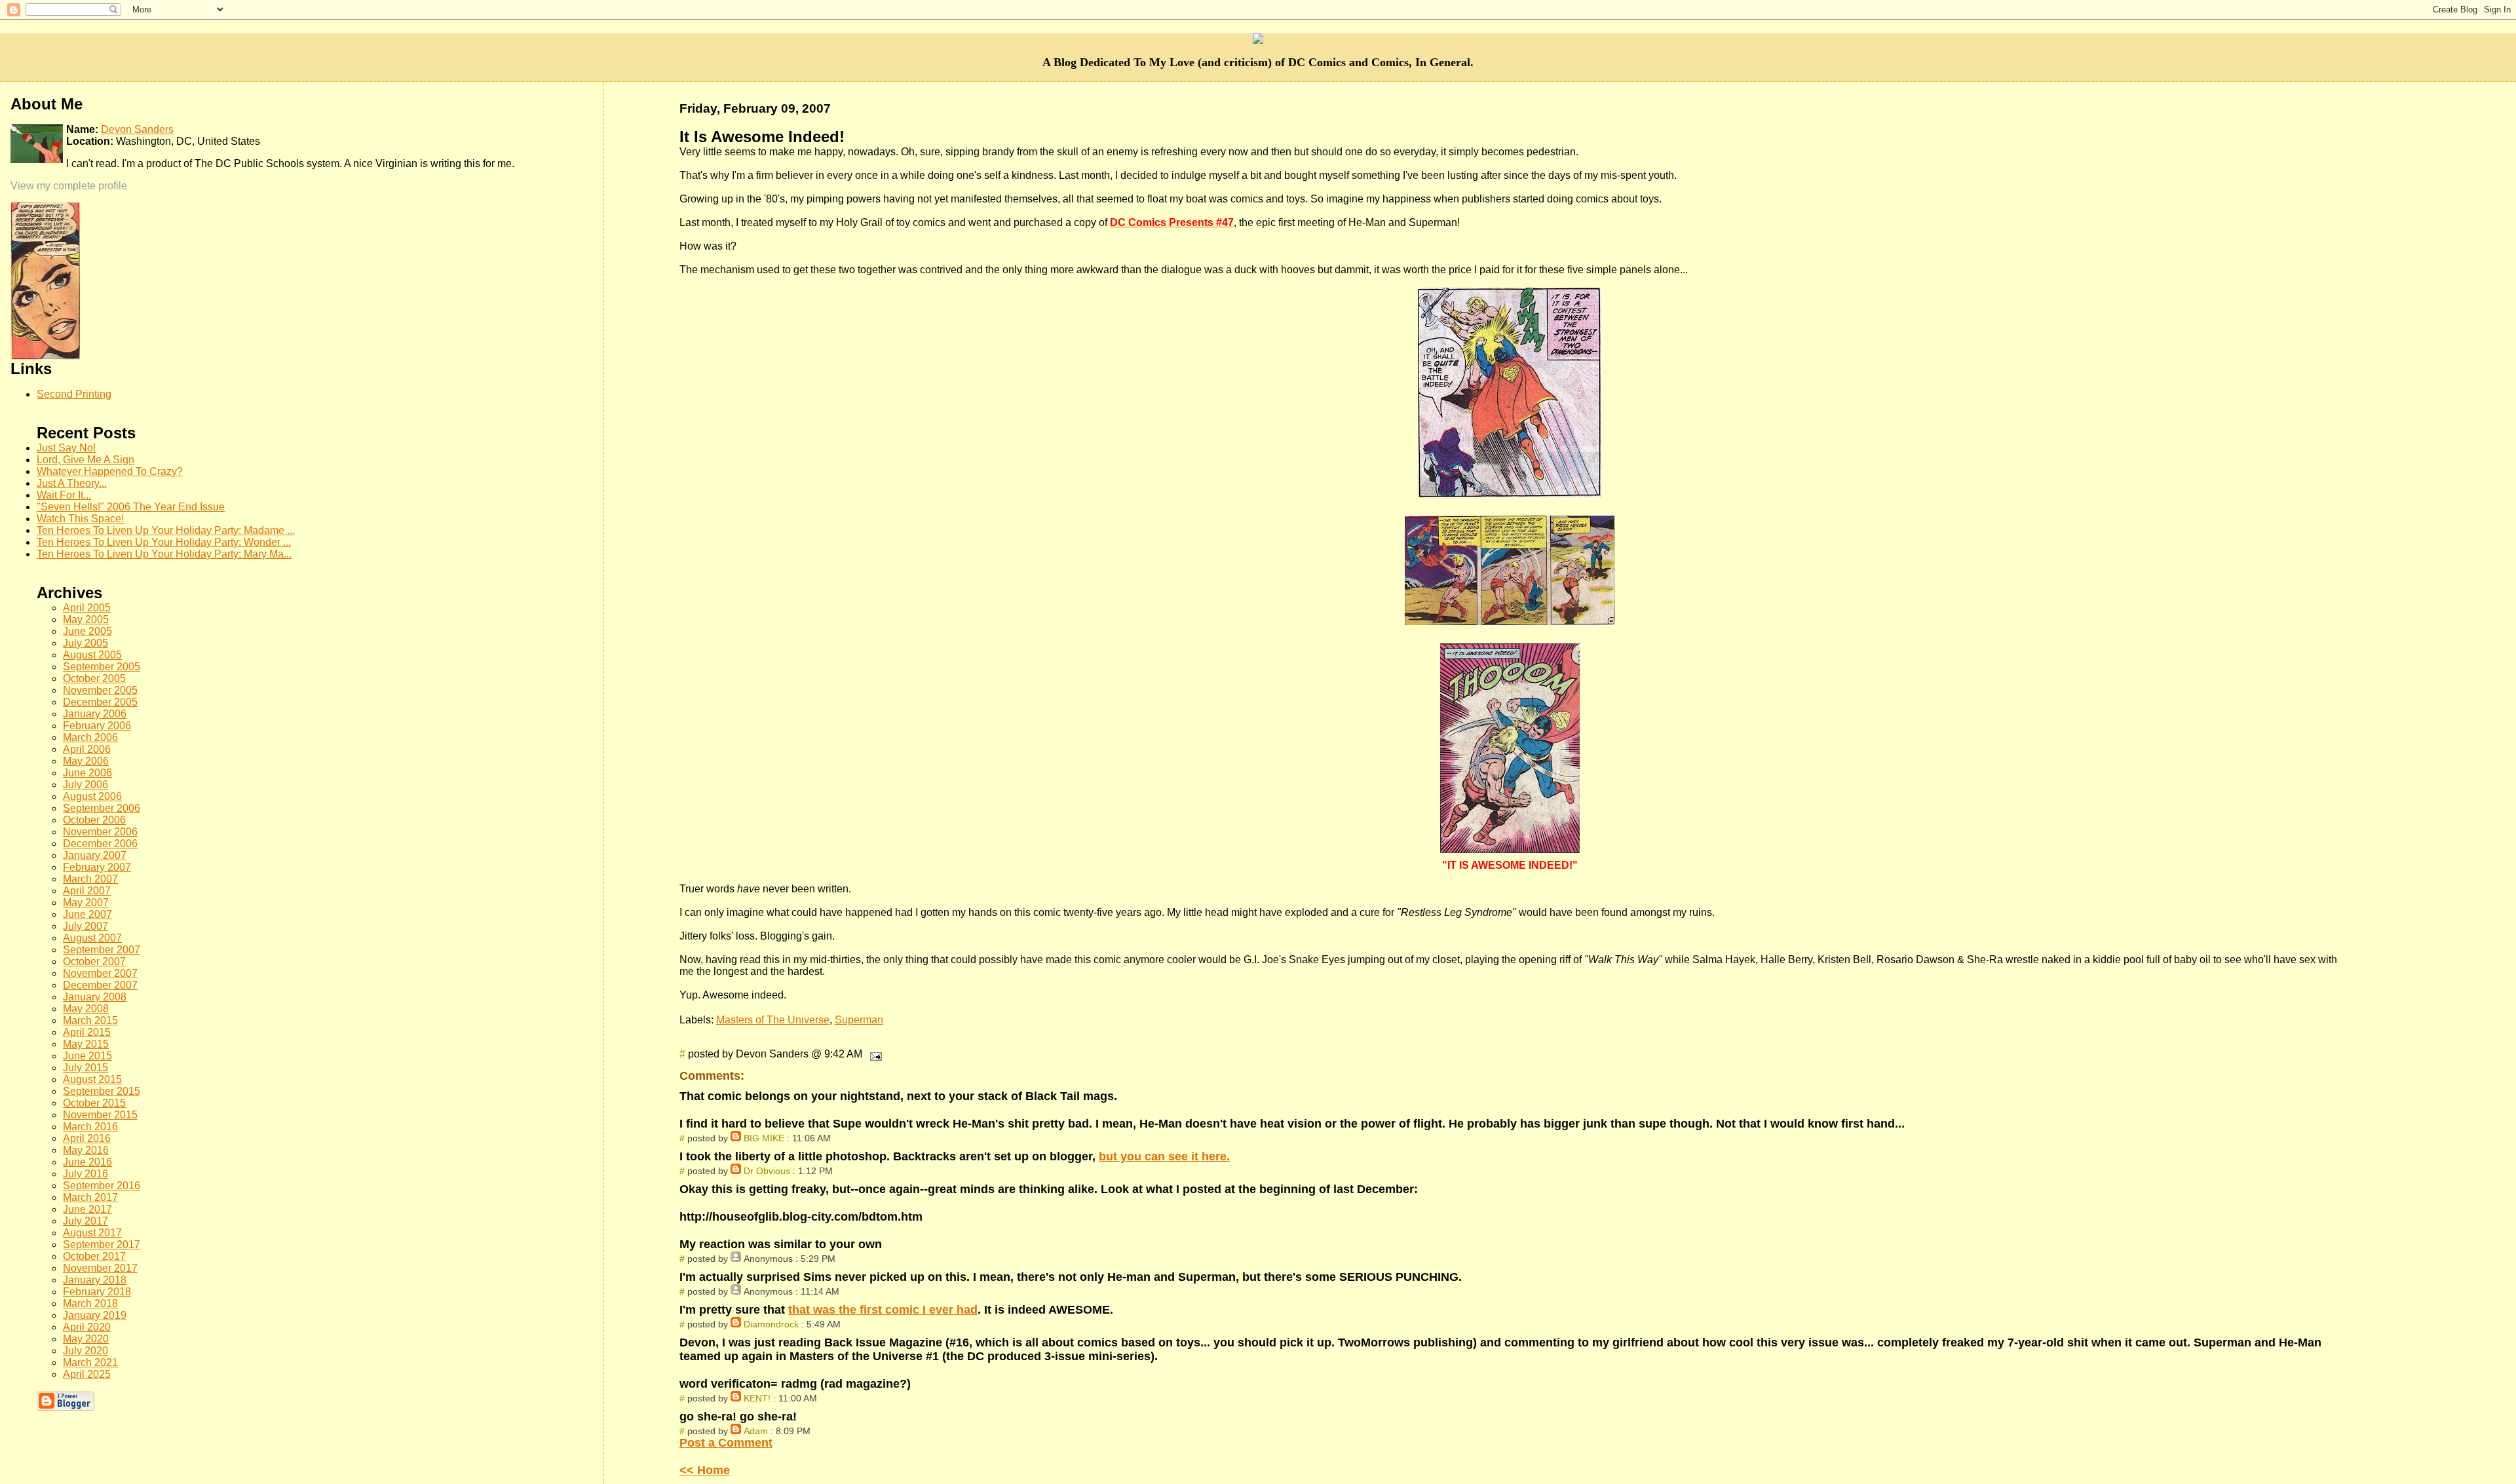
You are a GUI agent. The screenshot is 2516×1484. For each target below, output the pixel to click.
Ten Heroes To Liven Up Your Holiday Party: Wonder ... (164, 542)
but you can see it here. (1164, 1156)
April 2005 (87, 608)
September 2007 (102, 950)
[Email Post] (873, 1054)
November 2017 (100, 1268)
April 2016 (87, 1138)
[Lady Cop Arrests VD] (45, 356)
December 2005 (100, 702)
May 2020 (86, 1339)
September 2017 (102, 1245)
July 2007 (86, 926)
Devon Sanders (137, 129)
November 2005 (100, 690)
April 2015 (87, 1032)
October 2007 (94, 961)
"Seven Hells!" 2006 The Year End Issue (131, 507)
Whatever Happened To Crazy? (110, 471)
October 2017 (94, 1256)
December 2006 (100, 844)
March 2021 (90, 1362)
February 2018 (97, 1292)
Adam (756, 1431)
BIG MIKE (764, 1138)
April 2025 (87, 1374)
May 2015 (86, 1044)
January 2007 (95, 855)
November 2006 (100, 832)
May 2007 (86, 903)
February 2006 (97, 726)
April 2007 (87, 891)
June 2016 (87, 1162)
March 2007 (90, 879)
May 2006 (86, 761)
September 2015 (102, 1091)
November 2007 (100, 973)
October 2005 (94, 678)
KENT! (757, 1398)
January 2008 (95, 997)
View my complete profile (69, 186)
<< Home (705, 1470)
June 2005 (87, 631)
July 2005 (86, 643)
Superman (859, 1020)
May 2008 (86, 1009)
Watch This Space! (80, 519)
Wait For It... (64, 495)
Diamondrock (771, 1324)
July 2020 (86, 1351)
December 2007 (100, 985)
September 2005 (102, 667)
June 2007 (87, 914)
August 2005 (92, 655)
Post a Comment (726, 1443)
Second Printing (74, 394)
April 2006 (87, 749)
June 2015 (87, 1056)
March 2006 (90, 737)
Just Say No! (66, 448)
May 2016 (86, 1150)
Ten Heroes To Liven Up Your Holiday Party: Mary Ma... (164, 554)
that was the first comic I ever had (883, 1310)
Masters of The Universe (773, 1020)
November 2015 (100, 1115)
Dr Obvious (767, 1171)
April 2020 (87, 1327)
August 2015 (92, 1079)
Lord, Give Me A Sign (86, 460)
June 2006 (87, 773)
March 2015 (90, 1020)
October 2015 (94, 1103)
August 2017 (92, 1233)
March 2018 (90, 1303)
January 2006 (95, 714)
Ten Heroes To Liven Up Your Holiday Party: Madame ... (166, 530)
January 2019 (95, 1315)
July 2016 (86, 1174)
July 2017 (86, 1221)
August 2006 (92, 796)
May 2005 (86, 619)
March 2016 (90, 1127)
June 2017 (87, 1209)
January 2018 (95, 1280)
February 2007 (97, 867)
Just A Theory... (72, 483)
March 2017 (90, 1197)
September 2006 (102, 808)
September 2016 (102, 1186)
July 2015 (86, 1068)
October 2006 (94, 820)
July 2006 (86, 785)
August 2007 (92, 938)
